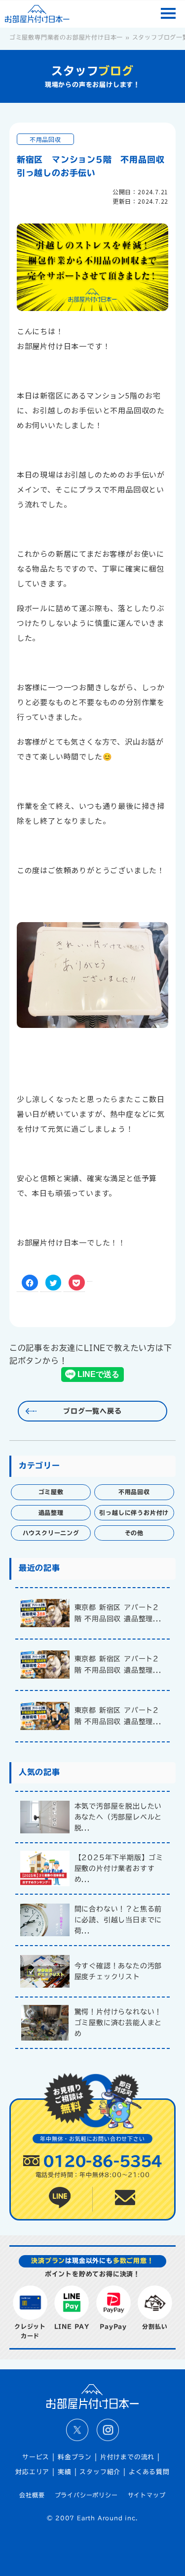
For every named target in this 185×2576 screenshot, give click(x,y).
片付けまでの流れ (127, 2457)
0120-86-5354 (102, 2161)
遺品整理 (51, 1512)
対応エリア (32, 2472)
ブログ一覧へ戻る (92, 1411)
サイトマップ (147, 2495)
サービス (36, 2457)
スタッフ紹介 (100, 2472)
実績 (65, 2472)
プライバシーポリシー (86, 2495)
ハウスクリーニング (51, 1533)
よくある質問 (149, 2472)
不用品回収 (45, 139)
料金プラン (75, 2457)
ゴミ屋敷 (51, 1492)
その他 (134, 1533)
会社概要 (32, 2495)
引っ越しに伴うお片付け (134, 1512)
